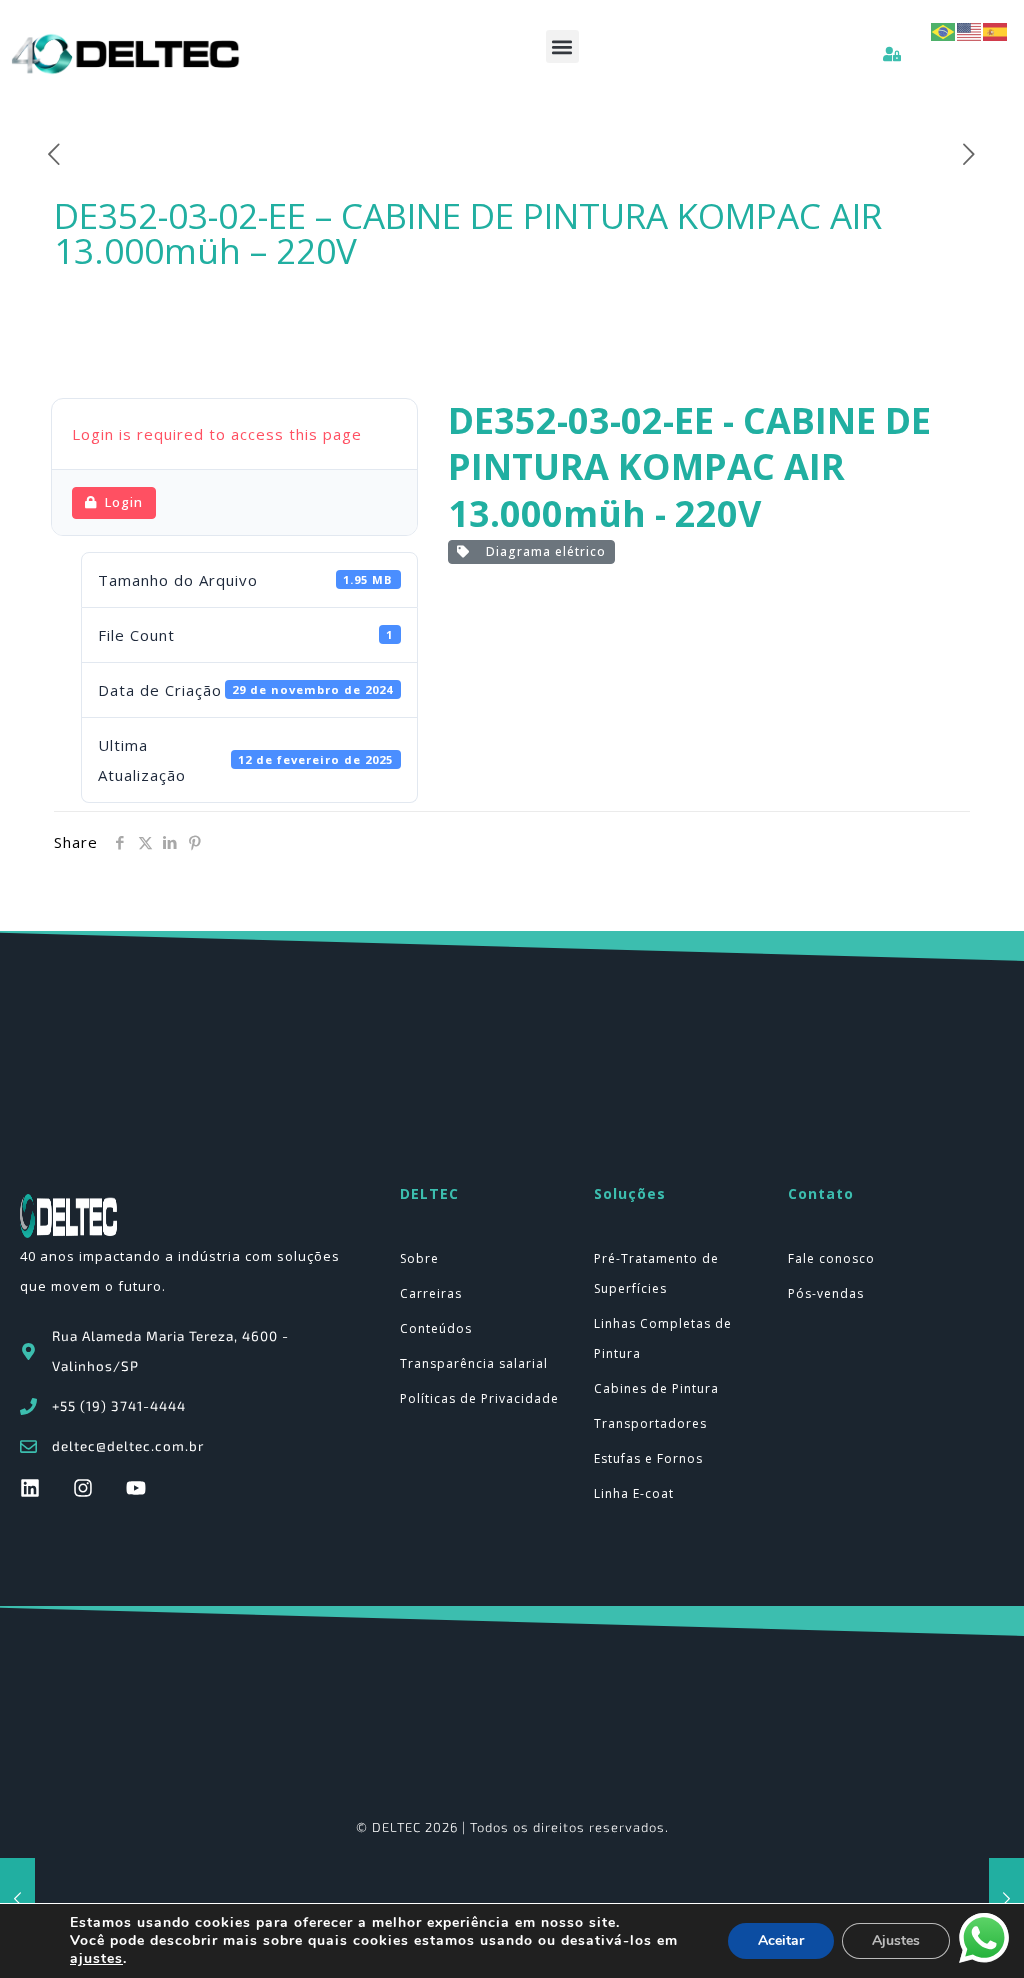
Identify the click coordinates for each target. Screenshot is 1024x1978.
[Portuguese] (944, 30)
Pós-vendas (826, 1293)
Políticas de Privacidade (479, 1398)
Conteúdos (436, 1328)
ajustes (96, 1959)
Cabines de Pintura (656, 1388)
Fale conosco (831, 1258)
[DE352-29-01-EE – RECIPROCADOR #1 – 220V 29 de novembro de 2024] (1006, 1898)
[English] (970, 30)
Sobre (419, 1258)
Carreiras (431, 1293)
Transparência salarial (474, 1363)
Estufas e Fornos (648, 1458)
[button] (562, 46)
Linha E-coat (634, 1493)
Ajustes (896, 1940)
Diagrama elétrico (542, 551)
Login (124, 502)
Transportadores (650, 1423)
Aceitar (781, 1940)
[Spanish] (996, 30)
